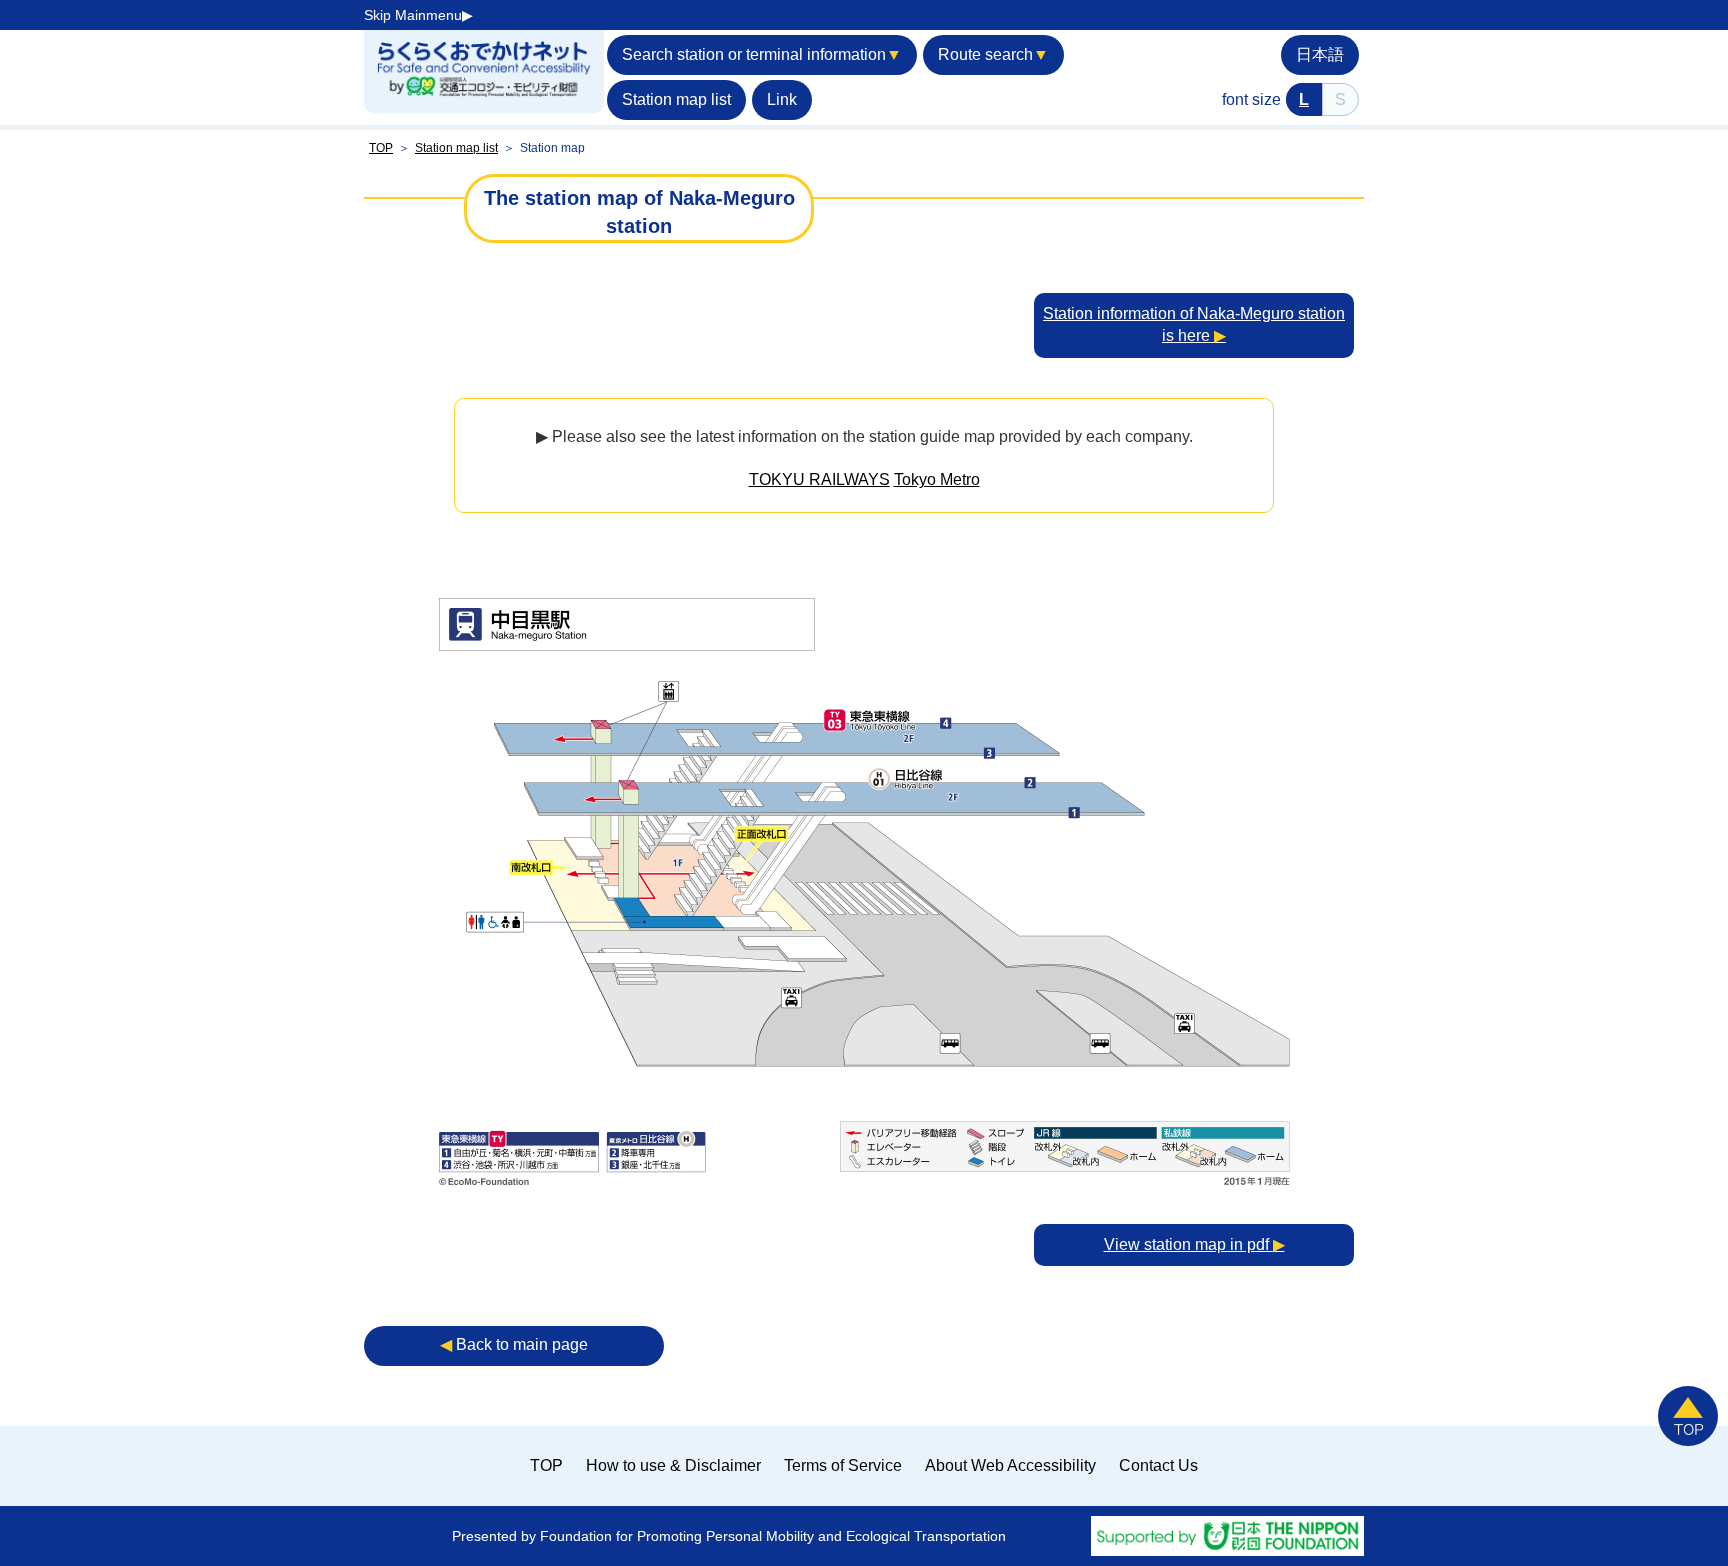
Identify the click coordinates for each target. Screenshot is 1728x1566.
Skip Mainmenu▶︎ (418, 15)
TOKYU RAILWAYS (819, 479)
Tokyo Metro (937, 479)
